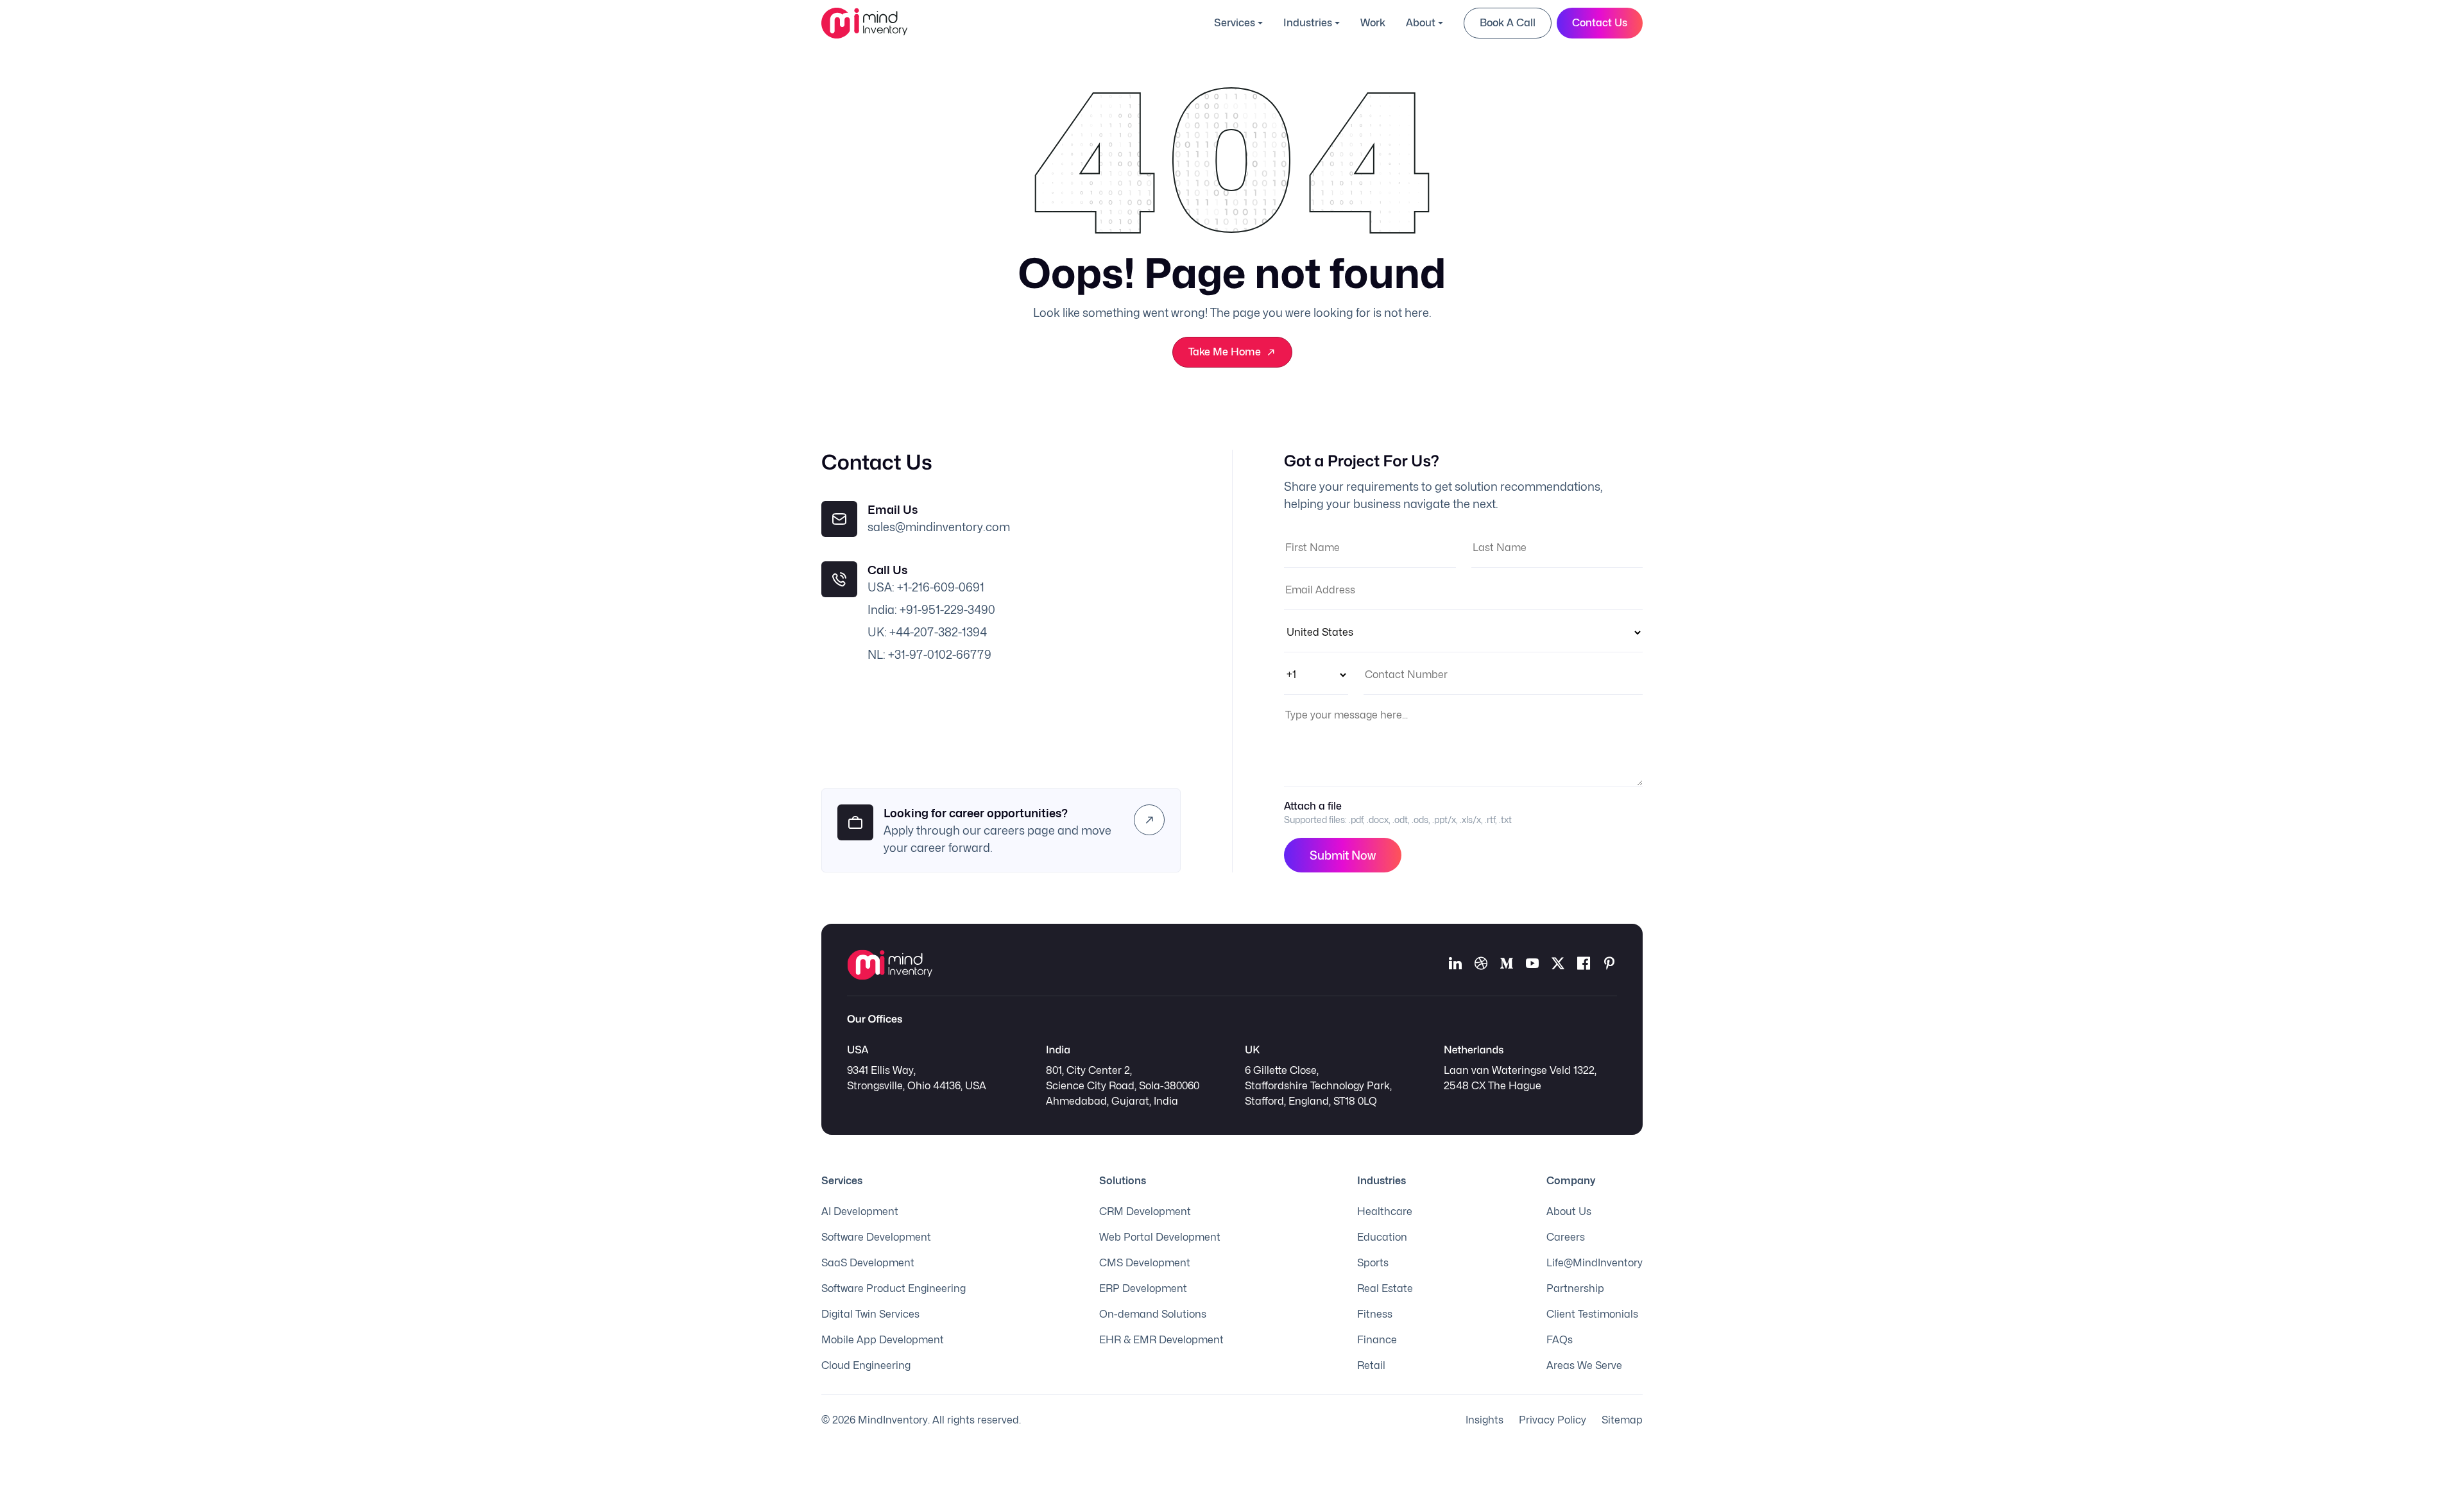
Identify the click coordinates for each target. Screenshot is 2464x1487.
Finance (1377, 1340)
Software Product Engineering (894, 1288)
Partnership (1575, 1288)
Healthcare (1385, 1211)
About (1421, 23)
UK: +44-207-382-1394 (927, 632)
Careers (1566, 1237)
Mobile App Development (883, 1340)
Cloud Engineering (866, 1365)
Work (1373, 23)
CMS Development (1145, 1263)
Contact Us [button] (1600, 23)
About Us (1569, 1211)
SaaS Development (868, 1263)
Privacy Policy (1553, 1420)
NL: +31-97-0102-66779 (929, 655)
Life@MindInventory (1595, 1263)
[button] (1149, 820)
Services (1235, 23)
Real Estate (1385, 1288)
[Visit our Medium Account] (1507, 965)
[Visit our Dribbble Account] (1481, 965)
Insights (1484, 1420)
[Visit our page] (1584, 965)
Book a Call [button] (1508, 23)
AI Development (860, 1211)
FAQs (1560, 1340)
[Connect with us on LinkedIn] (1455, 965)
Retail (1371, 1365)
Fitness (1375, 1314)
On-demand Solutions (1153, 1314)
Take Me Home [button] (1225, 352)
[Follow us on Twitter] (1558, 965)
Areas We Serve (1584, 1365)
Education (1382, 1237)
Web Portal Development (1160, 1237)
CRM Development (1145, 1211)
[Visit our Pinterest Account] (1609, 965)
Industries (1308, 23)
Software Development (876, 1237)
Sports (1373, 1263)
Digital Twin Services (870, 1314)
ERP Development (1143, 1288)
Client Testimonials (1592, 1314)
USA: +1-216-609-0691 (926, 587)
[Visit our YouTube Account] (1532, 965)
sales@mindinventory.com (939, 527)
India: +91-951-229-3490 (931, 610)
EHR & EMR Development (1161, 1340)
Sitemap (1622, 1420)
